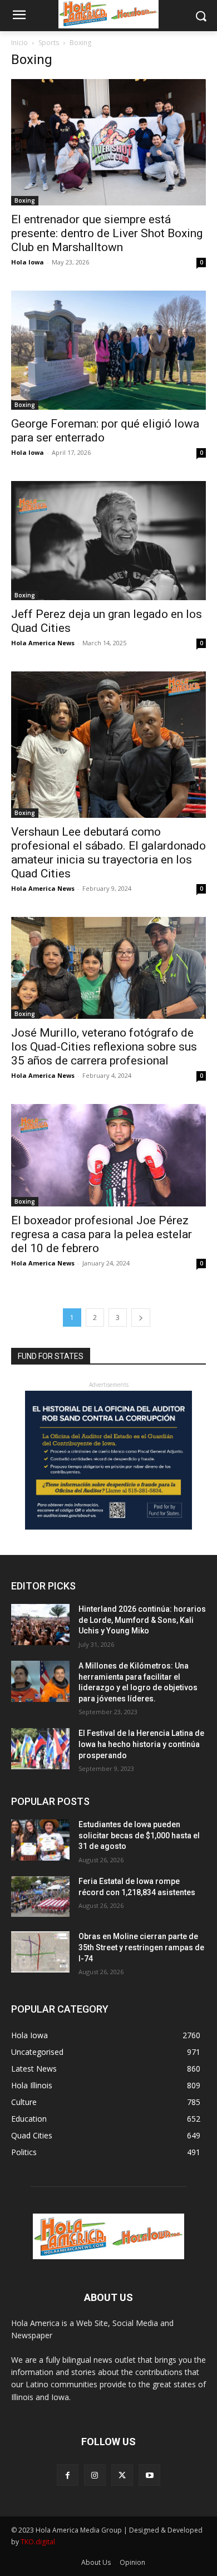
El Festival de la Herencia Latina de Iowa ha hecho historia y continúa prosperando (141, 1744)
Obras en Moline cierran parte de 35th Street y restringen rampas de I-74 (141, 1947)
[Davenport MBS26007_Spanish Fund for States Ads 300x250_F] (108, 1527)
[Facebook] (68, 2475)
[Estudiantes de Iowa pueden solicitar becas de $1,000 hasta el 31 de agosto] (40, 1840)
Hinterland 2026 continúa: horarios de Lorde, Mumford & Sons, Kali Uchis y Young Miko (142, 1620)
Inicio (19, 43)
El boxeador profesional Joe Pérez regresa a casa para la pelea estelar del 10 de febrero (102, 1234)
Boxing (25, 200)
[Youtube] (149, 2475)
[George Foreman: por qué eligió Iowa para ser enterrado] (108, 350)
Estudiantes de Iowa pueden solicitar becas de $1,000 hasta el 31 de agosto (139, 1835)
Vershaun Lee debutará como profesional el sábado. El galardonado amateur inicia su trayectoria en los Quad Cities (108, 853)
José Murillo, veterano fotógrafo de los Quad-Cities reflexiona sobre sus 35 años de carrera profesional (104, 1047)
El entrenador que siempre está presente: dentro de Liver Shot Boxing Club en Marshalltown (107, 233)
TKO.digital (38, 2542)
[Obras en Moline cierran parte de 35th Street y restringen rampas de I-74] (40, 1952)
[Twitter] (122, 2475)
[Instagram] (95, 2475)
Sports (49, 43)
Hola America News (43, 643)
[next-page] (141, 1318)
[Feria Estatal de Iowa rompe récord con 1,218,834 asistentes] (40, 1897)
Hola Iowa (28, 262)
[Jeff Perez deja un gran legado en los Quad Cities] (108, 541)
